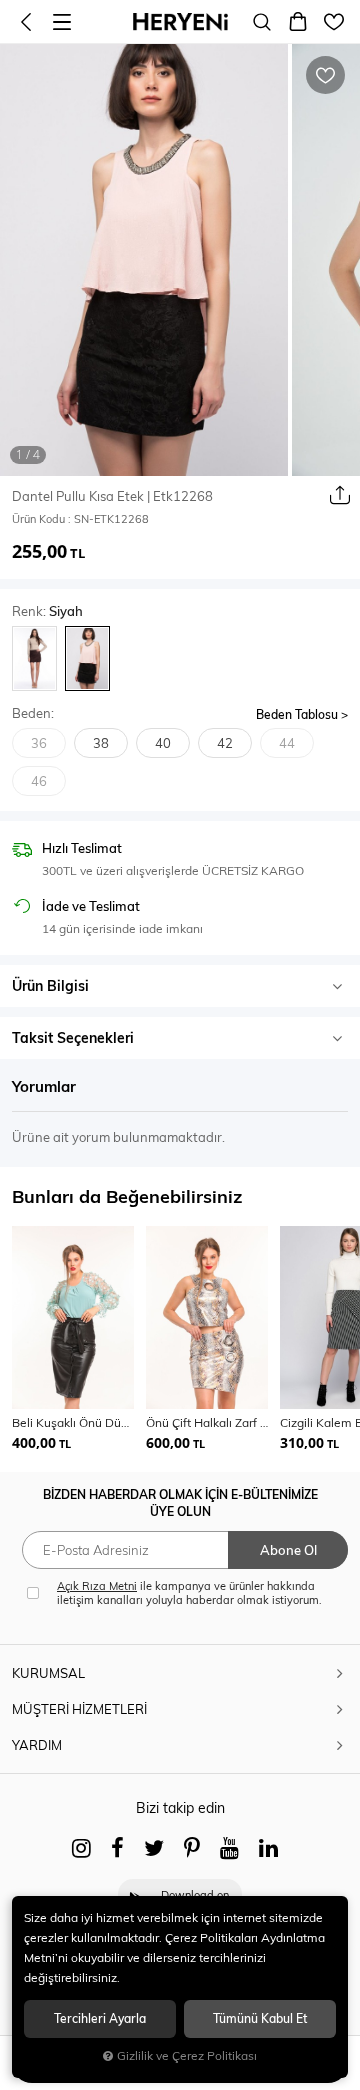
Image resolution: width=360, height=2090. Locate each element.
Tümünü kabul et (260, 2018)
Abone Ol (288, 1550)
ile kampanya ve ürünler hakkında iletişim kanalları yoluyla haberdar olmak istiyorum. (189, 1593)
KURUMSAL (48, 1673)
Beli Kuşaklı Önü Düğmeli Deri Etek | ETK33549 (73, 1422)
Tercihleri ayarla (100, 2018)
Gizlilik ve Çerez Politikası (187, 2055)
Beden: (33, 713)
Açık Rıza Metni (97, 1586)
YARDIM (37, 1745)
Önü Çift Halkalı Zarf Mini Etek (207, 1422)
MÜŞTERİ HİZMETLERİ (79, 1709)
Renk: (47, 611)
